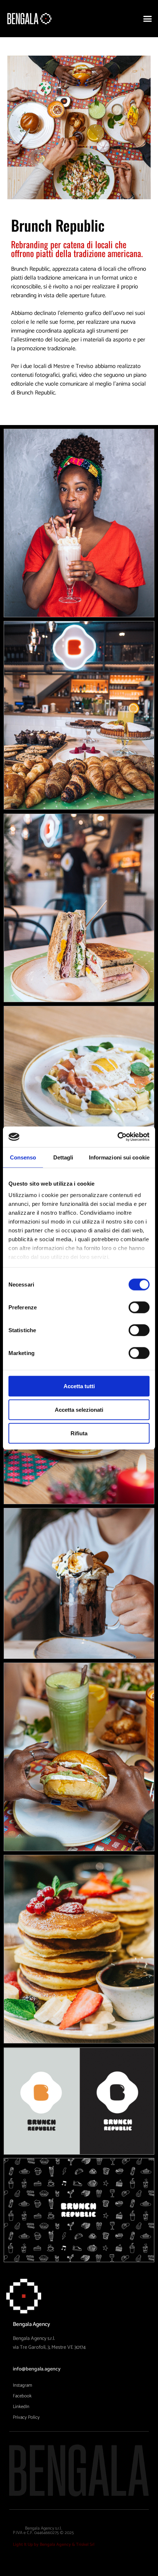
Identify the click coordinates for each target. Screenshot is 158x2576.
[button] (148, 19)
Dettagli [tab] (63, 1157)
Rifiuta (79, 1433)
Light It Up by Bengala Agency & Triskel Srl (54, 2545)
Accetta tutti (79, 1386)
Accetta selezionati (79, 1409)
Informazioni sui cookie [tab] (119, 1157)
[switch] (139, 1307)
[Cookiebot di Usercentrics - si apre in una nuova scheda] (117, 1137)
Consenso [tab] (23, 1157)
